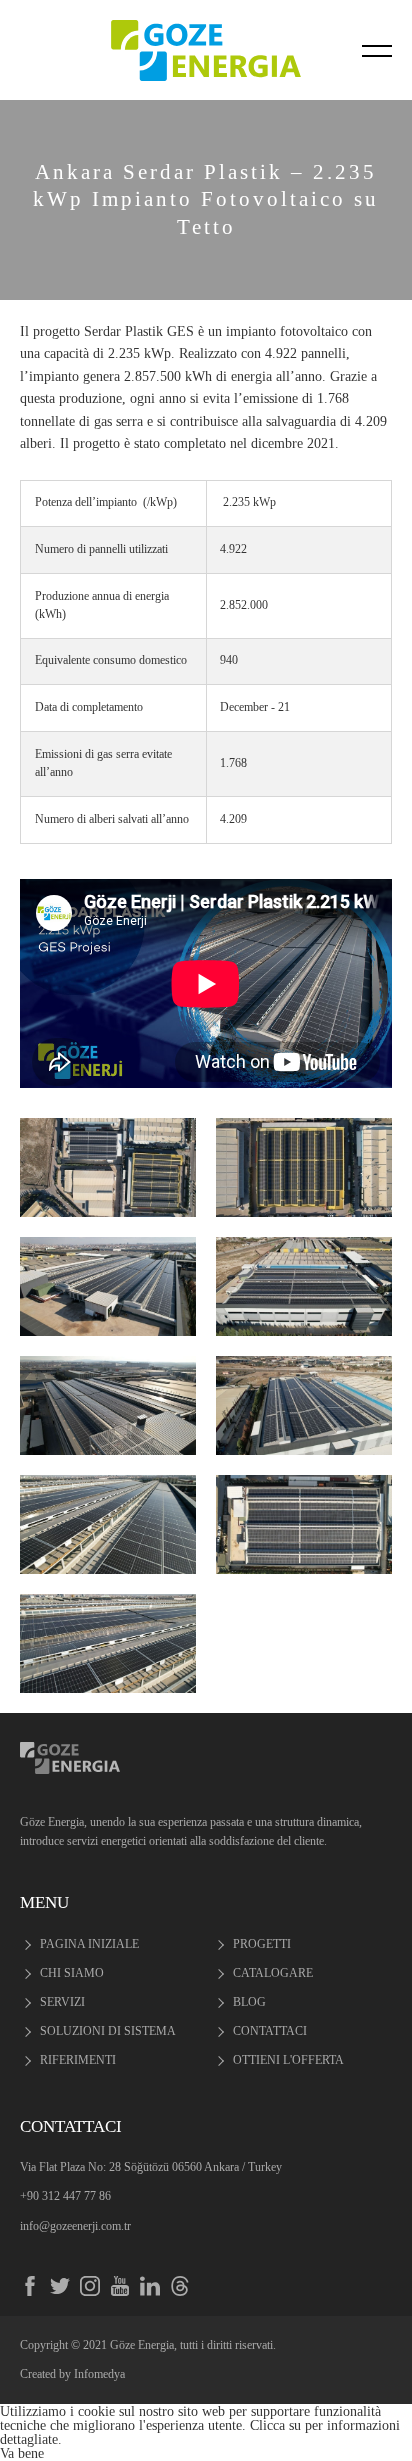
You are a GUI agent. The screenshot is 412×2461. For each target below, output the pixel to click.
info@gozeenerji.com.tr (75, 2226)
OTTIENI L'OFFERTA (288, 2060)
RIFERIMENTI (78, 2060)
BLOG (249, 2002)
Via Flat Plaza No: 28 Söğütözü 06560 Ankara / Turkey (151, 2167)
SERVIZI (62, 2002)
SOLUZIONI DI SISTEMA (108, 2031)
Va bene (22, 2453)
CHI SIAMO (72, 1973)
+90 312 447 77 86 (65, 2196)
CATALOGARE (273, 1973)
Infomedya (99, 2374)
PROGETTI (262, 1944)
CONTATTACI (270, 2031)
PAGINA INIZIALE (89, 1944)
